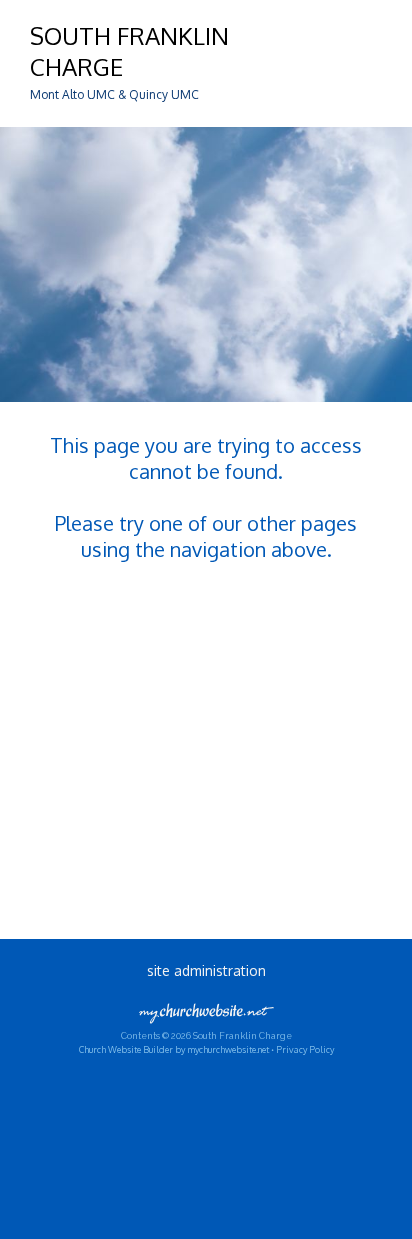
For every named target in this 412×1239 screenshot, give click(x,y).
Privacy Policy (305, 1049)
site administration (206, 970)
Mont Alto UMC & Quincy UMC (114, 94)
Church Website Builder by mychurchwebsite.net (174, 1049)
